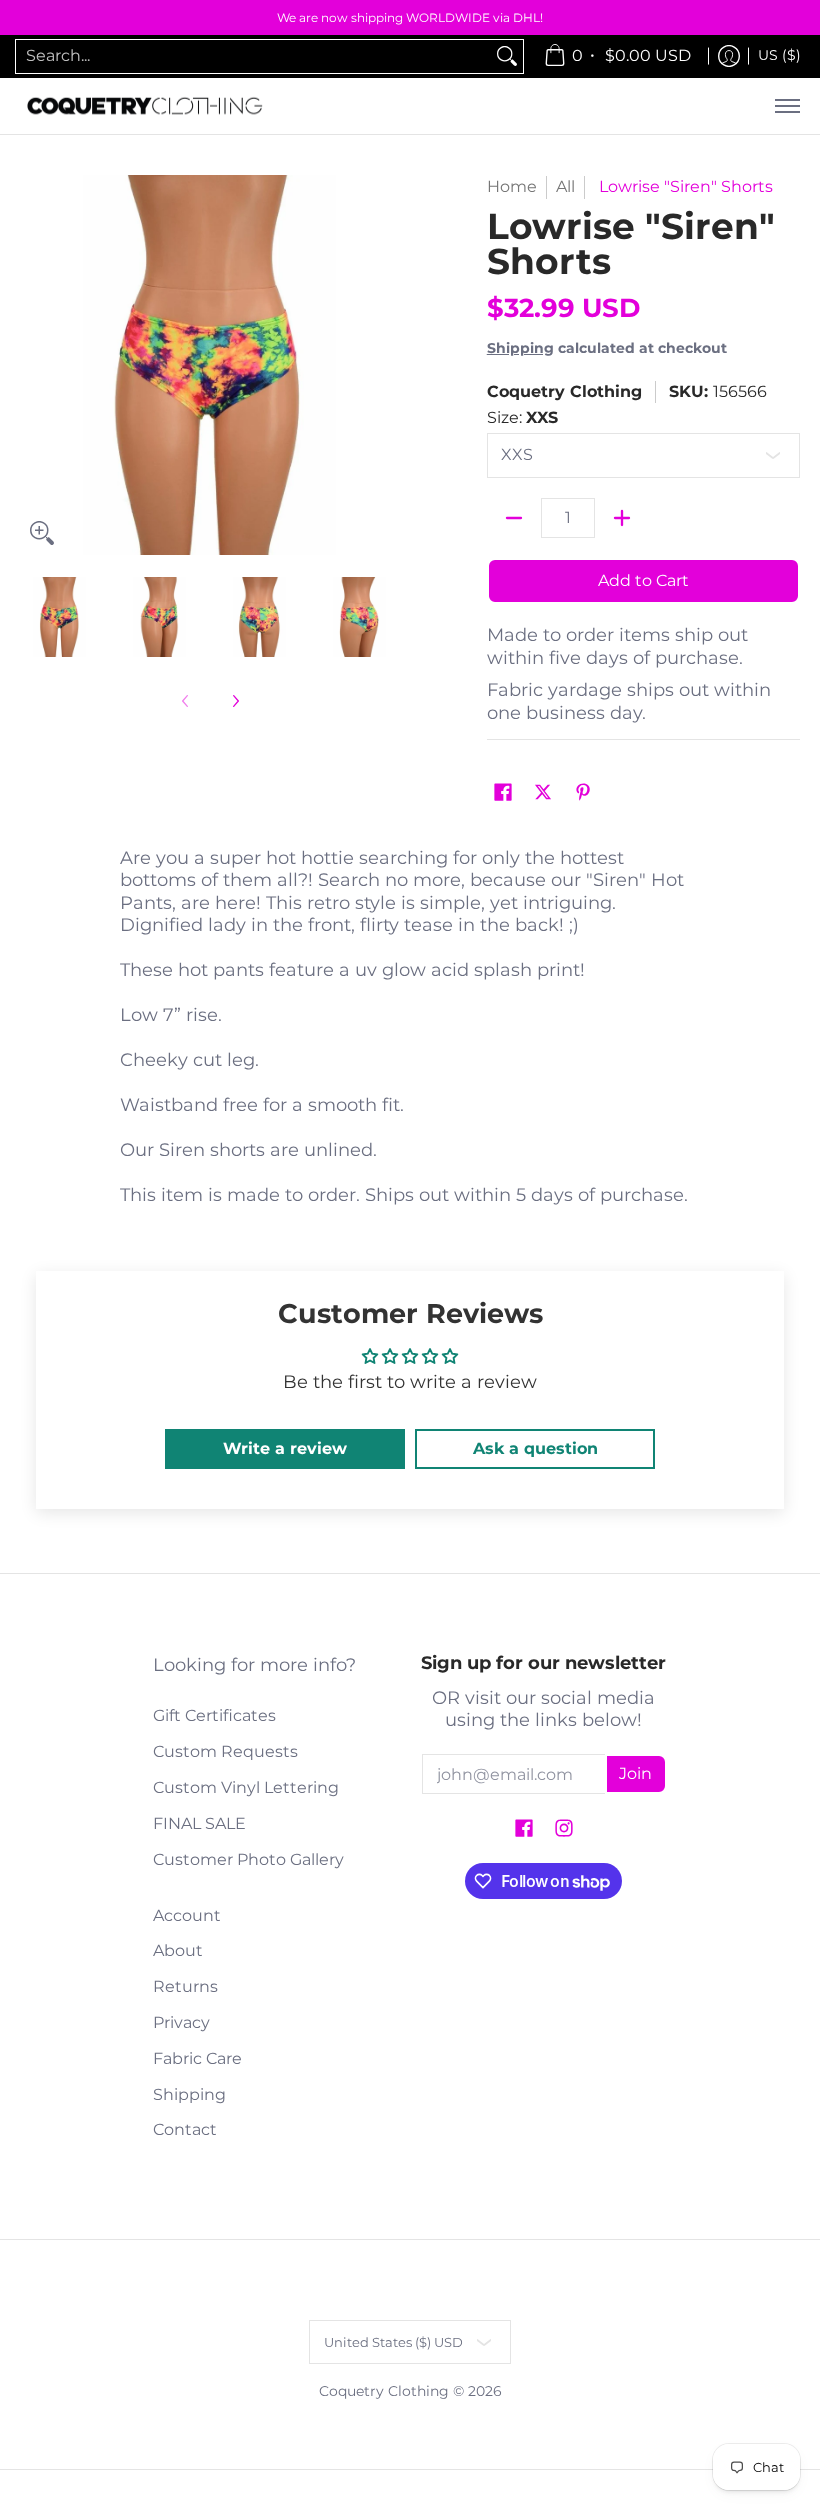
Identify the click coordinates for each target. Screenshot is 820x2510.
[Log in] (729, 56)
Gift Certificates (214, 1715)
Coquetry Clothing (564, 391)
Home (512, 186)
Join (635, 1773)
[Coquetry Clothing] (145, 106)
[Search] (507, 56)
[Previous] (34, 365)
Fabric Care (197, 2058)
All (565, 186)
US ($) (779, 55)
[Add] (622, 518)
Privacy (181, 2022)
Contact (185, 2129)
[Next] (386, 365)
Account (187, 1915)
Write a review (285, 1448)
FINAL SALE (199, 1823)
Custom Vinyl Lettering (246, 1787)
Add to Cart (643, 580)
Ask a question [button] (535, 1448)
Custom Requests (225, 1751)
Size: (522, 417)
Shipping (520, 348)
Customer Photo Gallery (248, 1859)
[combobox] (253, 56)
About (178, 1950)
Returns (185, 1986)
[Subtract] (514, 518)
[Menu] (786, 106)
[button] (503, 793)
